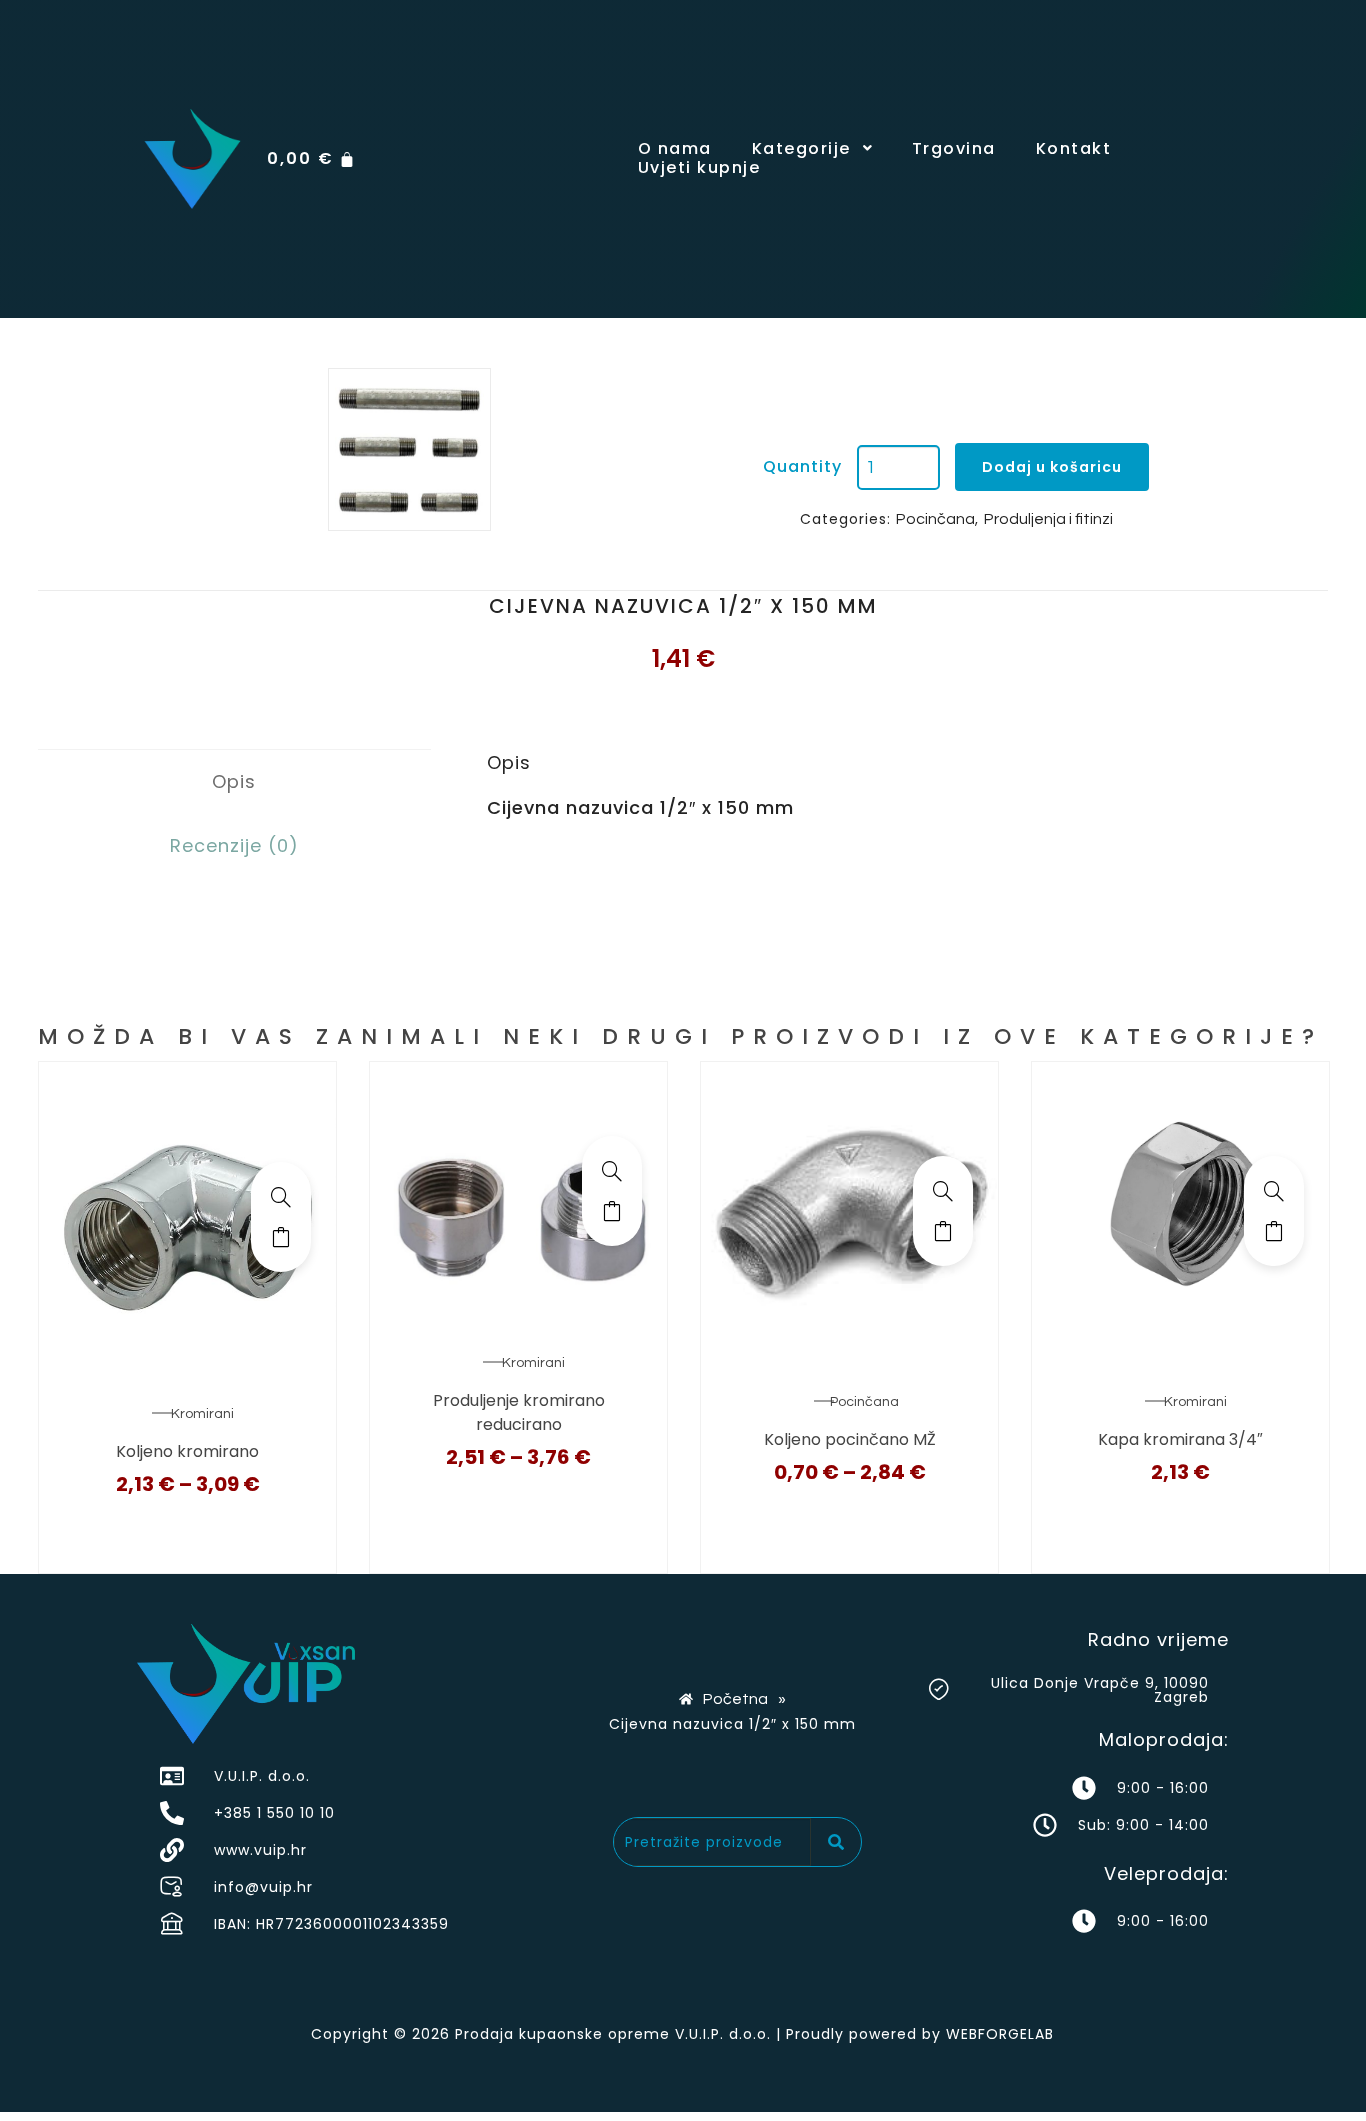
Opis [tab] (234, 781)
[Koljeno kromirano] (281, 1197)
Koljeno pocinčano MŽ (850, 1439)
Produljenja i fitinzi (1048, 519)
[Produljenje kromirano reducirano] (612, 1171)
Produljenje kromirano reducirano (519, 1412)
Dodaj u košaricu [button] (1274, 1231)
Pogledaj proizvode (281, 1237)
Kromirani (202, 1414)
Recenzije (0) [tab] (234, 845)
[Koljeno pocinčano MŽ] (943, 1191)
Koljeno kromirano (187, 1451)
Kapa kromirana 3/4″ (1180, 1439)
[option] (409, 449)
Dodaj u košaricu (1052, 467)
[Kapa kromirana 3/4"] (1274, 1191)
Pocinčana (935, 519)
